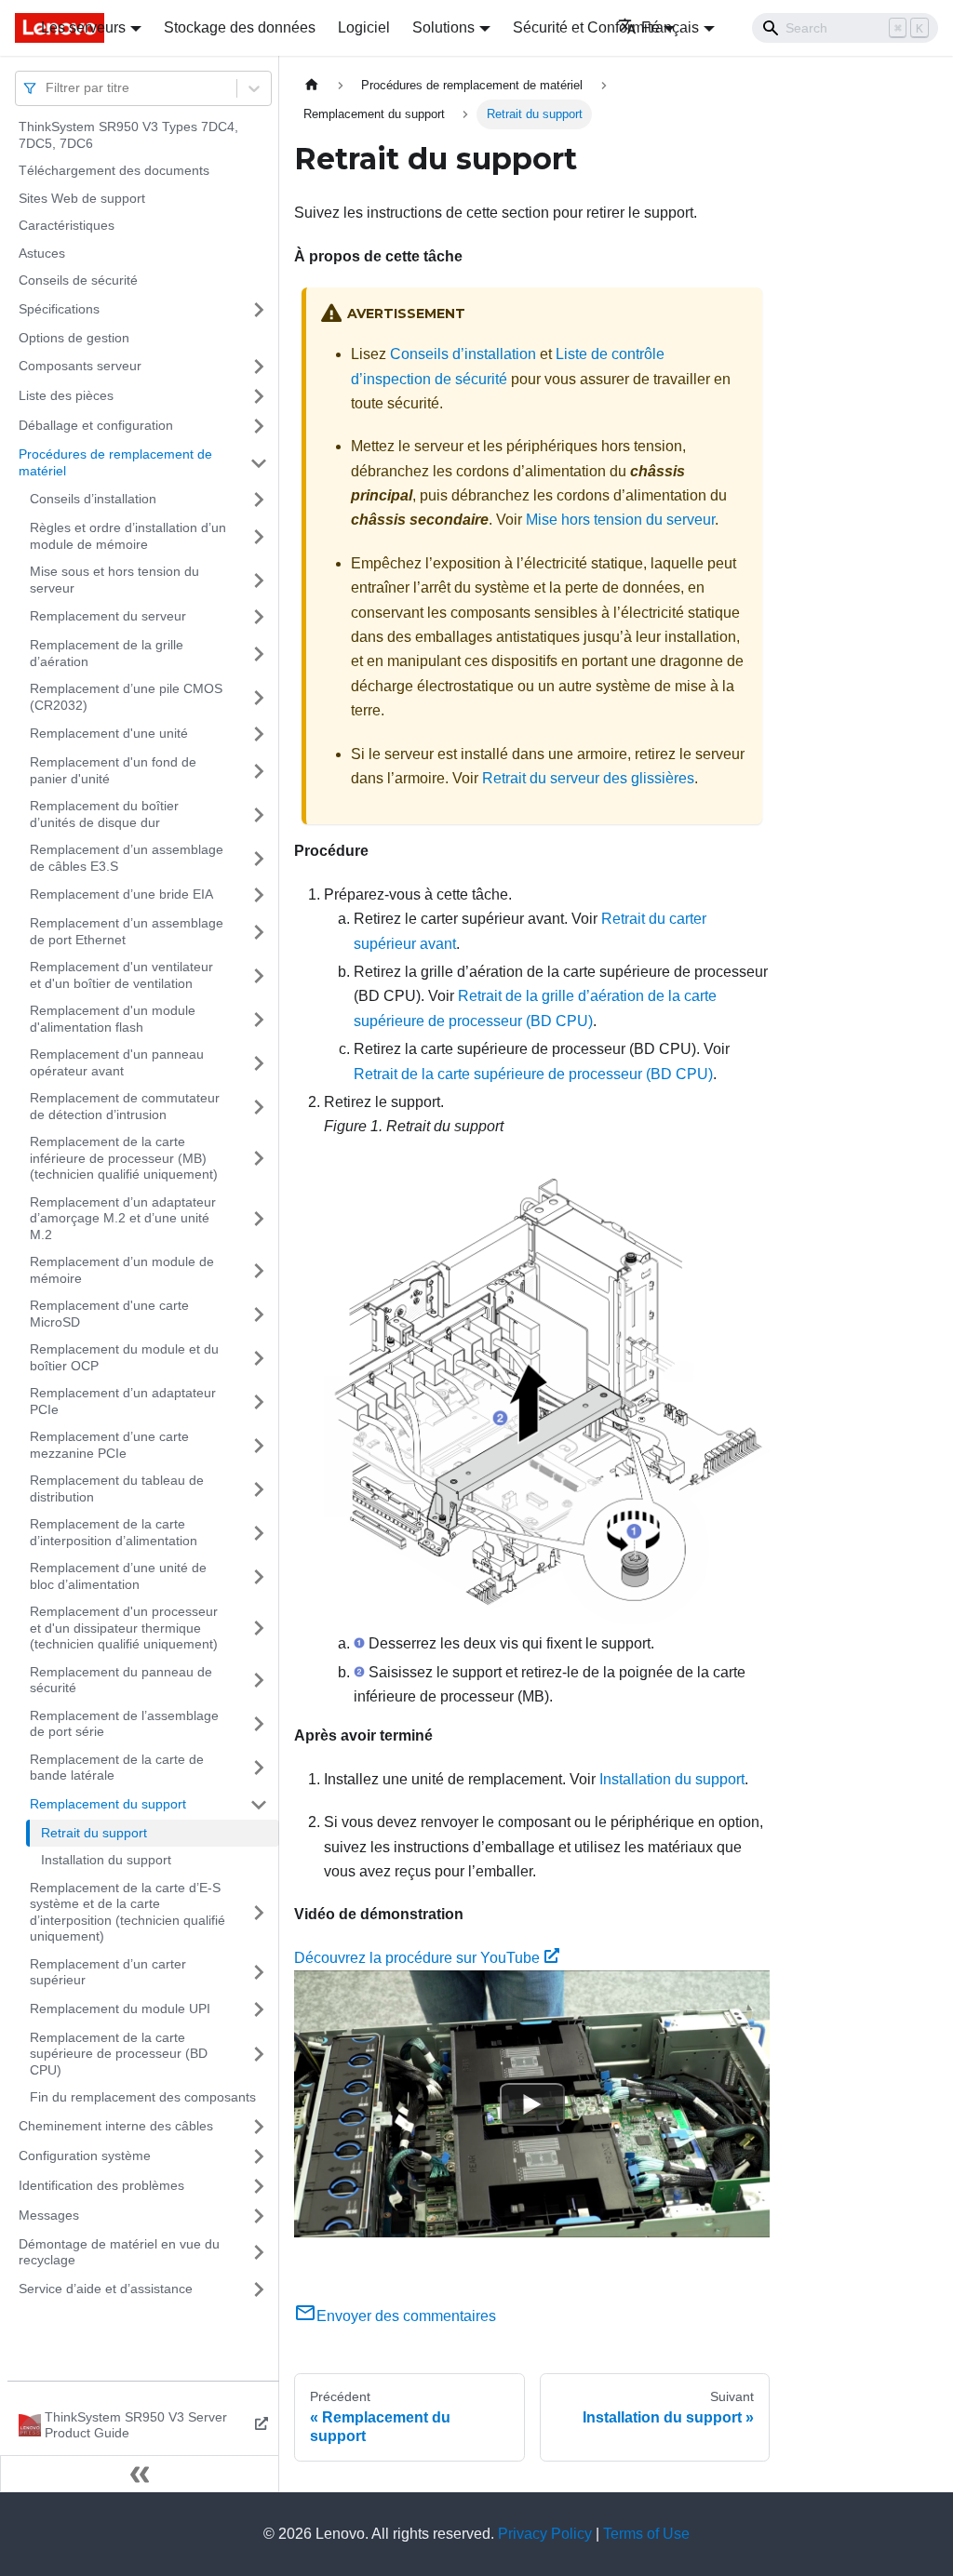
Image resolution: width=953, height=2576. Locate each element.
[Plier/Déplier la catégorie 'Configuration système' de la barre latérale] (259, 2156)
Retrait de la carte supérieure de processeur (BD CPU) (533, 1074)
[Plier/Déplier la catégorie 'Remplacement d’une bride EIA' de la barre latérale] (259, 895)
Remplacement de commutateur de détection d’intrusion (125, 1106)
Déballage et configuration (96, 425)
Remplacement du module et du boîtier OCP (124, 1357)
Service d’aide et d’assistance (106, 2289)
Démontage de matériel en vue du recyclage (119, 2252)
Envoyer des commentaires (406, 2316)
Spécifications (59, 309)
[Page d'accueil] (312, 85)
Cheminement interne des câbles (116, 2126)
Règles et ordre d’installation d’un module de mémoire (128, 536)
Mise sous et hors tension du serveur (114, 580)
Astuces (42, 253)
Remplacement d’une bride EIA (121, 894)
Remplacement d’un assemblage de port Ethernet (127, 931)
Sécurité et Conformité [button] (586, 27)
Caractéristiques (67, 225)
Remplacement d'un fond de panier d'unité (113, 770)
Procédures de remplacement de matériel (115, 462)
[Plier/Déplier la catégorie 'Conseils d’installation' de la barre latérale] (259, 500)
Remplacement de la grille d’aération (107, 653)
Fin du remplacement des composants (143, 2097)
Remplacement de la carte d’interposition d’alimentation (114, 1532)
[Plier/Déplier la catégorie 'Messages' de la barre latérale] (259, 2216)
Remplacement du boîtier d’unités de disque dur (104, 814)
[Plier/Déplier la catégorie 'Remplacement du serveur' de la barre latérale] (259, 617)
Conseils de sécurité (78, 280)
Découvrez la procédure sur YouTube (417, 1958)
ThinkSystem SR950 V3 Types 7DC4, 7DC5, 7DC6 (128, 135)
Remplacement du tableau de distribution (117, 1488)
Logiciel (364, 27)
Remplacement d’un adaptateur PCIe (123, 1401)
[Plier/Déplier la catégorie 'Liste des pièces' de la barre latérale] (259, 396)
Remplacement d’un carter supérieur (108, 1972)
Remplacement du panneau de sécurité (121, 1680)
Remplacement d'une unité (109, 733)
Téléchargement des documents (114, 170)
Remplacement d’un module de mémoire (122, 1270)
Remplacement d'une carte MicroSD (109, 1314)
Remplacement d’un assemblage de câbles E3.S (127, 858)
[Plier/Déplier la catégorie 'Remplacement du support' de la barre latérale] (259, 1805)
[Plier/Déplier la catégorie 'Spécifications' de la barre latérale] (259, 310)
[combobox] (47, 88)
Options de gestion (74, 338)
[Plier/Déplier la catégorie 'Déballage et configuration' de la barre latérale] (259, 426)
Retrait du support (94, 1833)
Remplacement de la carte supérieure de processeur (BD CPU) (119, 2054)
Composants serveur (80, 366)
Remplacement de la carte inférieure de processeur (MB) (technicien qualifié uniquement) (124, 1158)
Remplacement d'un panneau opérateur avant (117, 1062)
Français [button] (670, 27)
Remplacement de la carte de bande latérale (117, 1768)
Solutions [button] (443, 27)
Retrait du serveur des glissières (588, 778)
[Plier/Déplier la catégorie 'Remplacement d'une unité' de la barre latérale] (259, 734)
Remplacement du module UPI (120, 2009)
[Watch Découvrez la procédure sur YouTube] (532, 2104)
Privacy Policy (545, 2534)
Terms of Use (646, 2534)
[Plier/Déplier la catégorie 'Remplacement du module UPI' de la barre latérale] (259, 2009)
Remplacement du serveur (108, 616)
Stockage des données (240, 27)
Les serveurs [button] (83, 27)
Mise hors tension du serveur (620, 520)
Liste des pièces (66, 395)
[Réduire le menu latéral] (140, 2474)
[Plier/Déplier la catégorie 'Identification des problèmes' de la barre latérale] (259, 2186)
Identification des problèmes (101, 2185)
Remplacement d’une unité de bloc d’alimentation (118, 1576)
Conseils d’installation (93, 499)
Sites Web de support (82, 198)
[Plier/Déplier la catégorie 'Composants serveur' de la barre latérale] (259, 367)
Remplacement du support (108, 1804)
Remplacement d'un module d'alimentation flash (113, 1019)
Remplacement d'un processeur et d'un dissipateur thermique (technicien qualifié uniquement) (124, 1628)
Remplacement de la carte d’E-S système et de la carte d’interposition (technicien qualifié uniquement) (128, 1912)
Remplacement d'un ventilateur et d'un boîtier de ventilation (121, 975)
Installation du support (106, 1860)
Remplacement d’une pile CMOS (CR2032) (126, 697)
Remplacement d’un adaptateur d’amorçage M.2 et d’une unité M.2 (123, 1218)
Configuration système (85, 2156)
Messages (49, 2215)
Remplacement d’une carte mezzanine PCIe (109, 1445)
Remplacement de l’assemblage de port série (124, 1724)
